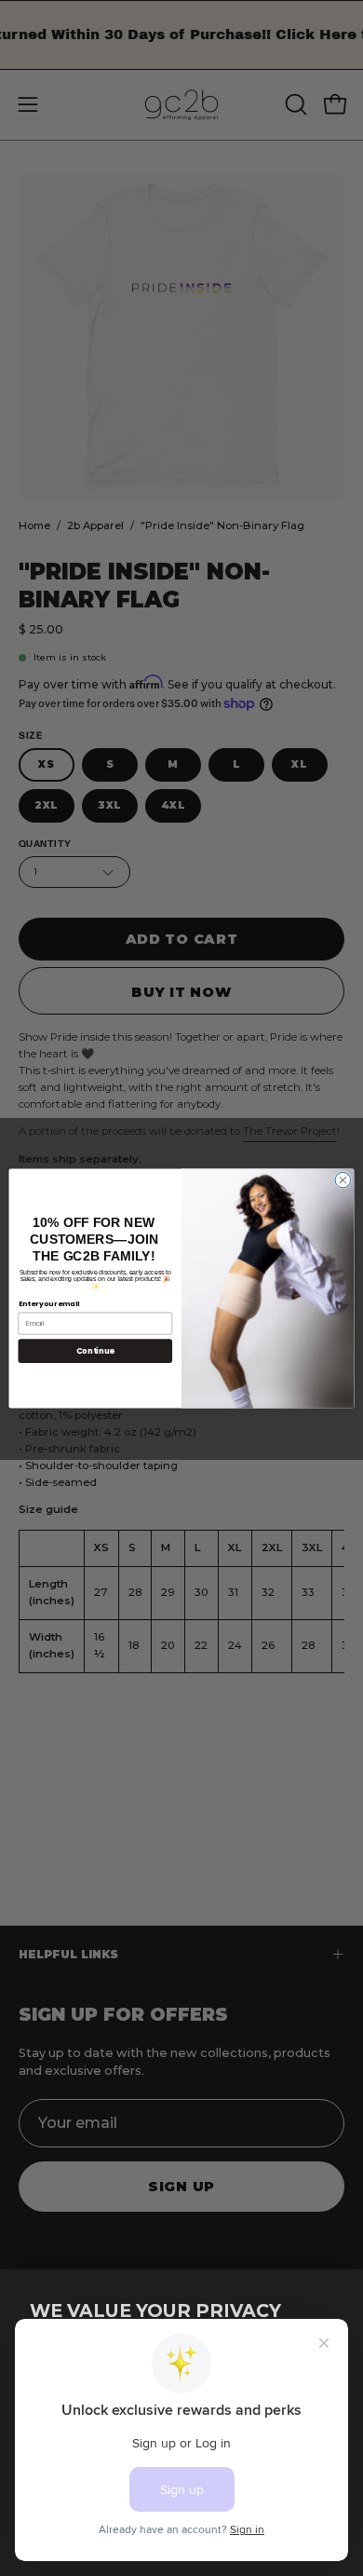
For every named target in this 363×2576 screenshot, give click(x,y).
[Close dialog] (343, 1180)
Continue (95, 1350)
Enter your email (49, 1304)
